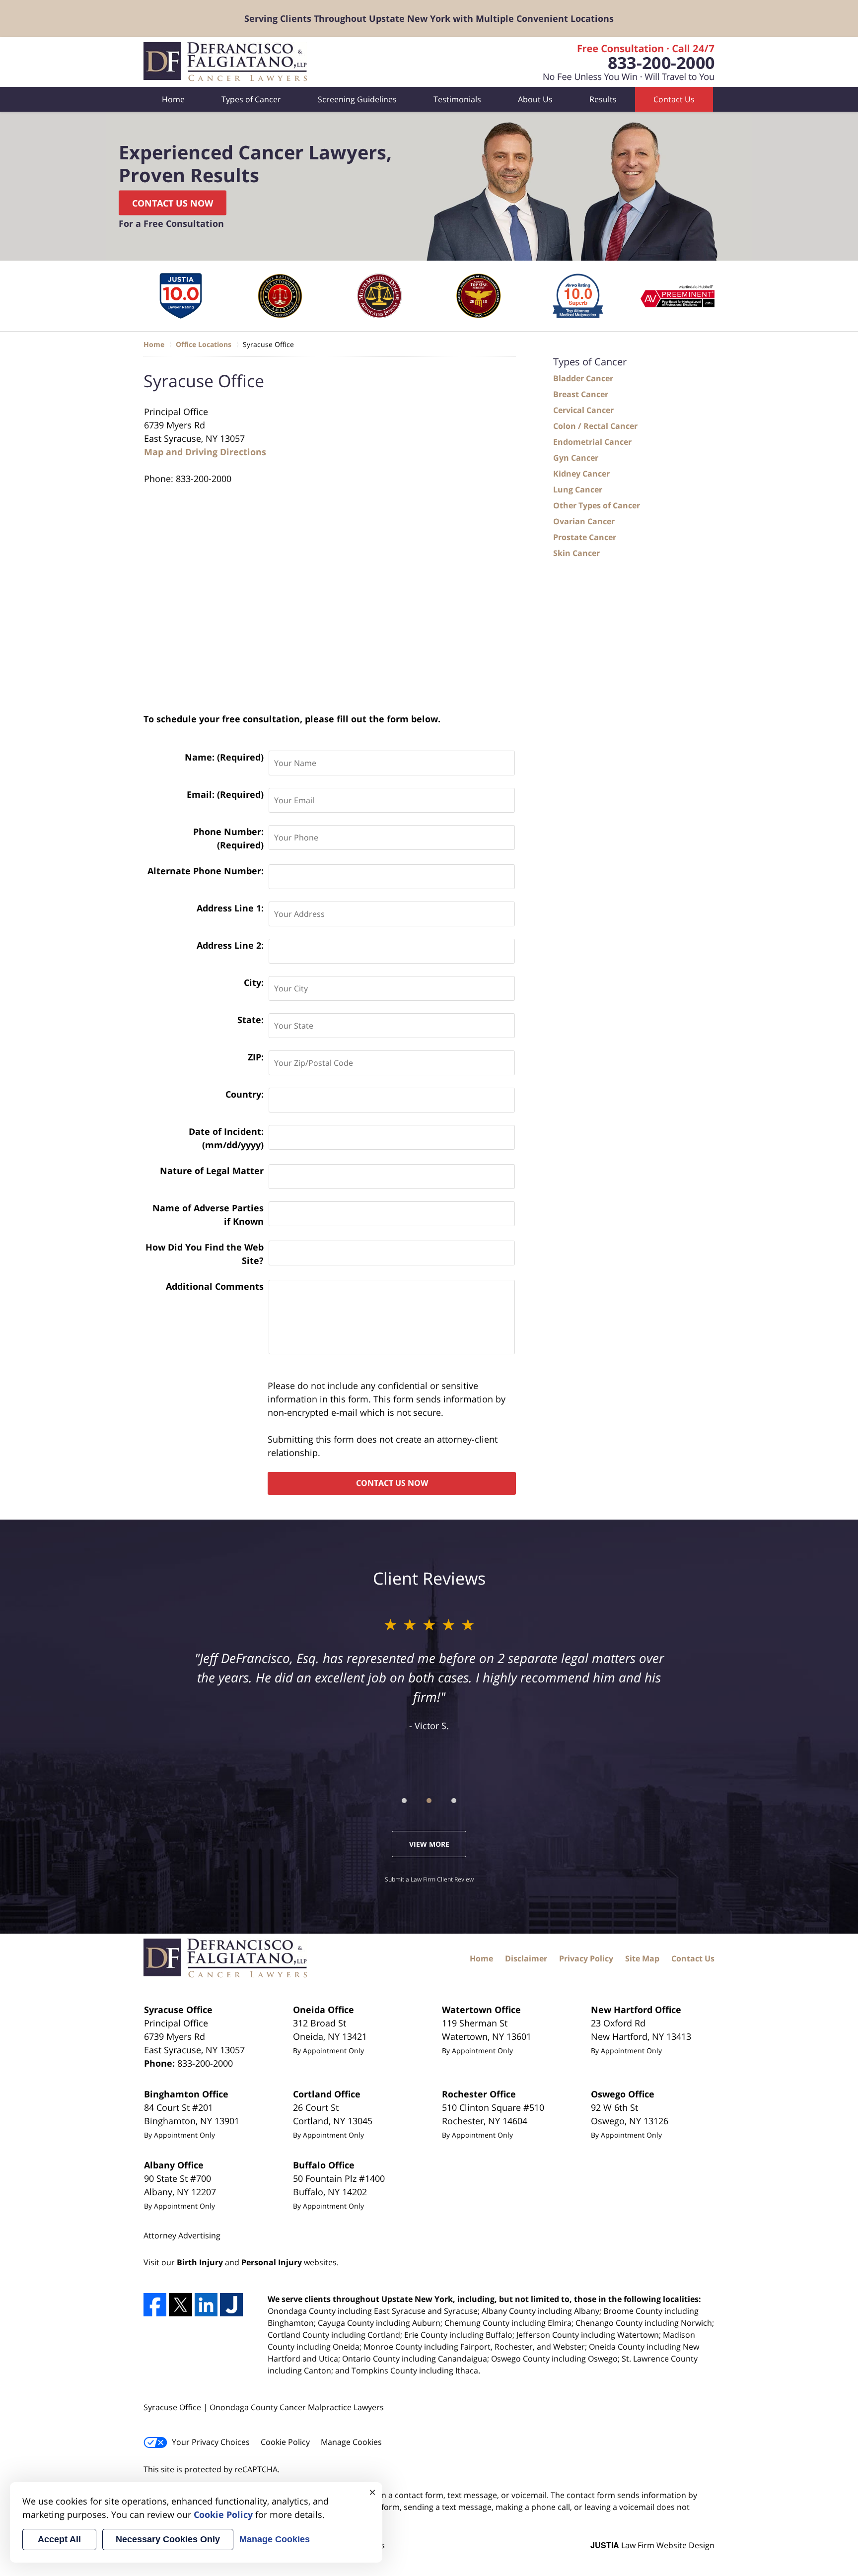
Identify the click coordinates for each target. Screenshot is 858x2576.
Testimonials (457, 99)
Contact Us (674, 99)
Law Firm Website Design (652, 2545)
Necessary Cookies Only (168, 2539)
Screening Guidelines (357, 99)
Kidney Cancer (581, 474)
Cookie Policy (285, 2442)
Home (173, 99)
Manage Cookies (351, 2442)
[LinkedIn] (206, 2304)
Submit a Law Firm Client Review (429, 1879)
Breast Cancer (581, 394)
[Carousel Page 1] (404, 1801)
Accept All (59, 2539)
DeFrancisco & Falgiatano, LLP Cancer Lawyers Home (226, 62)
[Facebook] (155, 2304)
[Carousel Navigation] (429, 1800)
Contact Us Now (173, 203)
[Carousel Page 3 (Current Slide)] (454, 1801)
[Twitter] (180, 2304)
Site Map (642, 1958)
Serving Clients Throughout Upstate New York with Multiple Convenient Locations (429, 18)
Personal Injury (272, 2262)
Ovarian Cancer (584, 521)
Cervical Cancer (583, 410)
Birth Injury (200, 2262)
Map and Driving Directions (205, 452)
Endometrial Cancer (592, 442)
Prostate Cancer (585, 537)
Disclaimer (526, 1958)
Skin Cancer (576, 553)
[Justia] (231, 2304)
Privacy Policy (586, 1958)
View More (429, 1844)
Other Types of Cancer (597, 505)
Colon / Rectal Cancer (595, 426)
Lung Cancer (578, 489)
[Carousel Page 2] (429, 1801)
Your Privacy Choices (211, 2442)
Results (603, 99)
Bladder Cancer (583, 378)
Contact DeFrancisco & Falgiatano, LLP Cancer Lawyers (621, 62)
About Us (535, 99)
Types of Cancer (251, 99)
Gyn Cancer (576, 458)
